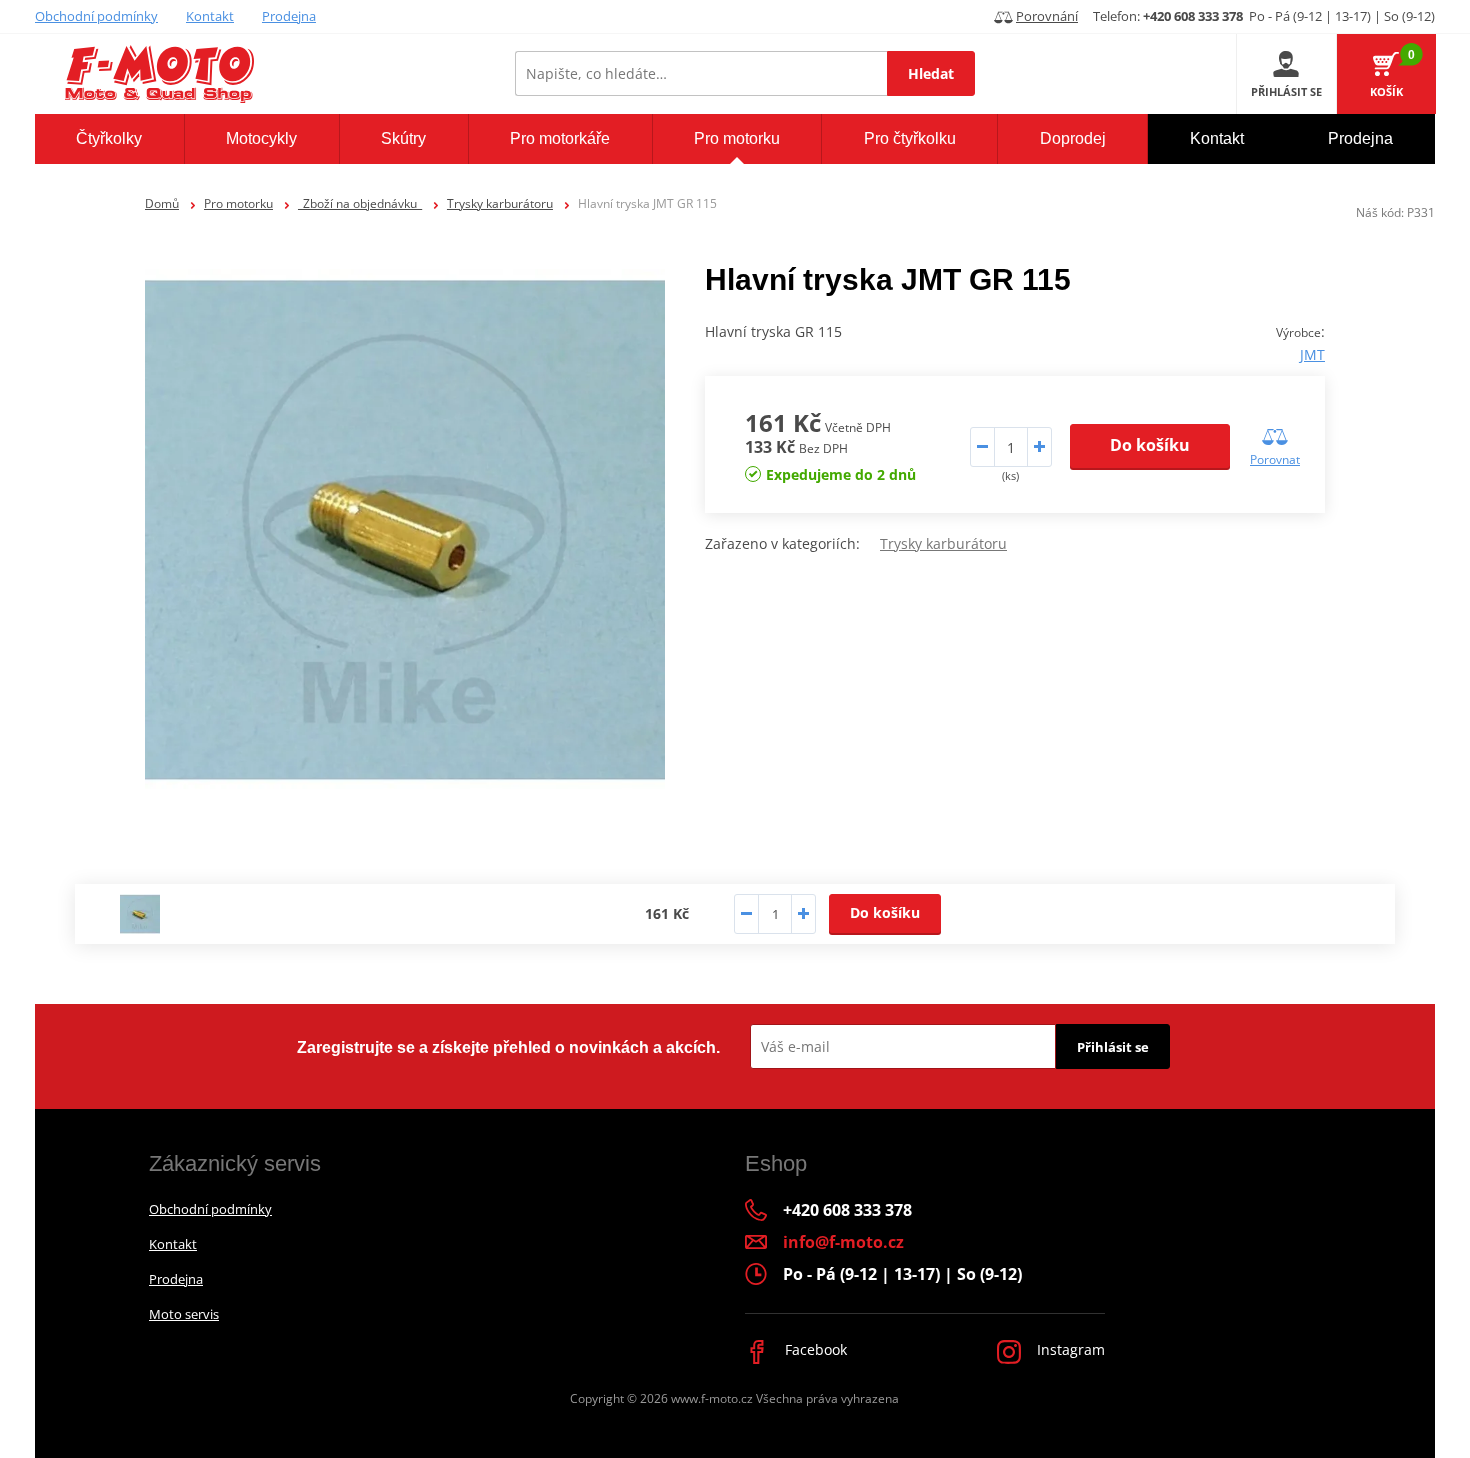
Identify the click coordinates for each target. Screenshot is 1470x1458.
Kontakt (210, 16)
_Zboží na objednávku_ (360, 203)
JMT (1312, 354)
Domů (162, 203)
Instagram (1069, 1349)
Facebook (814, 1349)
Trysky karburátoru (500, 203)
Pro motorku (238, 203)
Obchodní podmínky (96, 16)
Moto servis (184, 1314)
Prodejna (289, 16)
